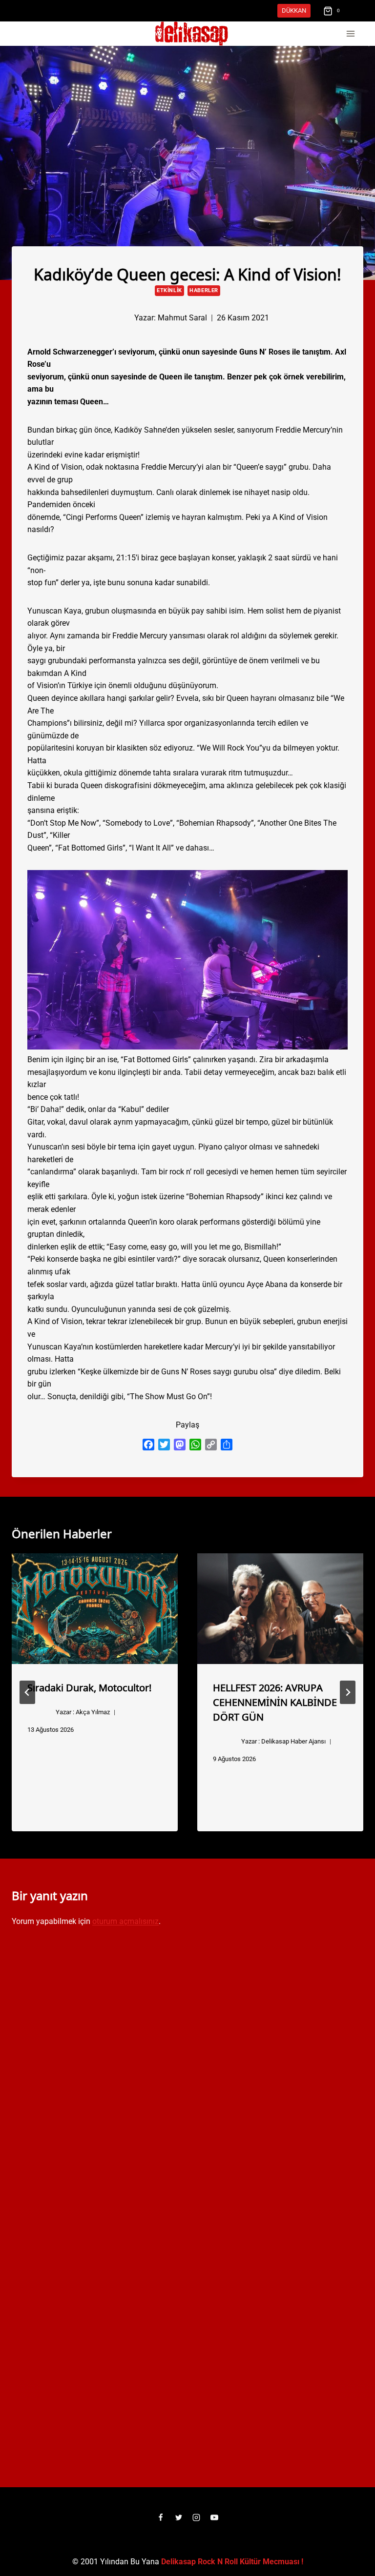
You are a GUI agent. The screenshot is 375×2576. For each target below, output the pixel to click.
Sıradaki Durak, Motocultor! (89, 1687)
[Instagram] (196, 2517)
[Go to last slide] (27, 1692)
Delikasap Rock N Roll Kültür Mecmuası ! (232, 2562)
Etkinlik (169, 290)
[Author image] (118, 318)
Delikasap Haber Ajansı (293, 1741)
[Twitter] (179, 2517)
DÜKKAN (294, 10)
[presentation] (95, 1609)
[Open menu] (350, 34)
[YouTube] (214, 2517)
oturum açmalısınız (125, 1921)
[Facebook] (161, 2517)
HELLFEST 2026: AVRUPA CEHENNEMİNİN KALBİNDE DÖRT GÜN (275, 1702)
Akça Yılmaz (93, 1712)
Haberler (204, 290)
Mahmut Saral (182, 318)
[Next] (348, 1692)
